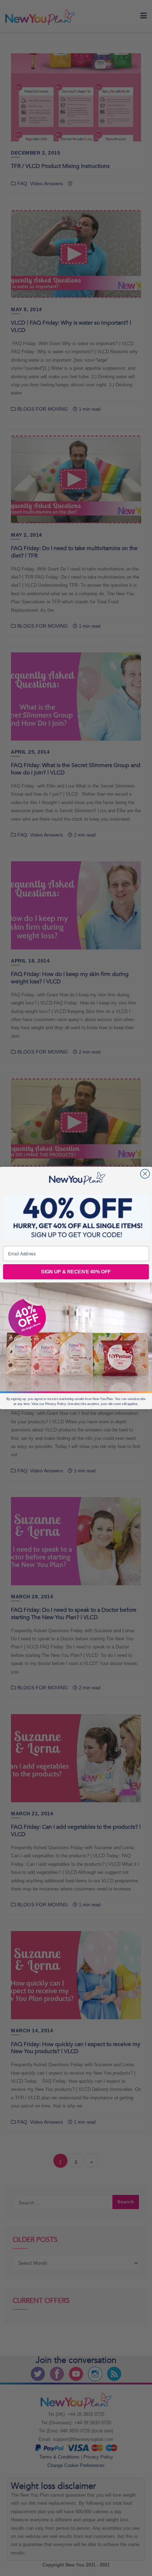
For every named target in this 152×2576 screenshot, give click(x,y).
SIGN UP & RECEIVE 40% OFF (76, 1272)
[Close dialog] (145, 1174)
